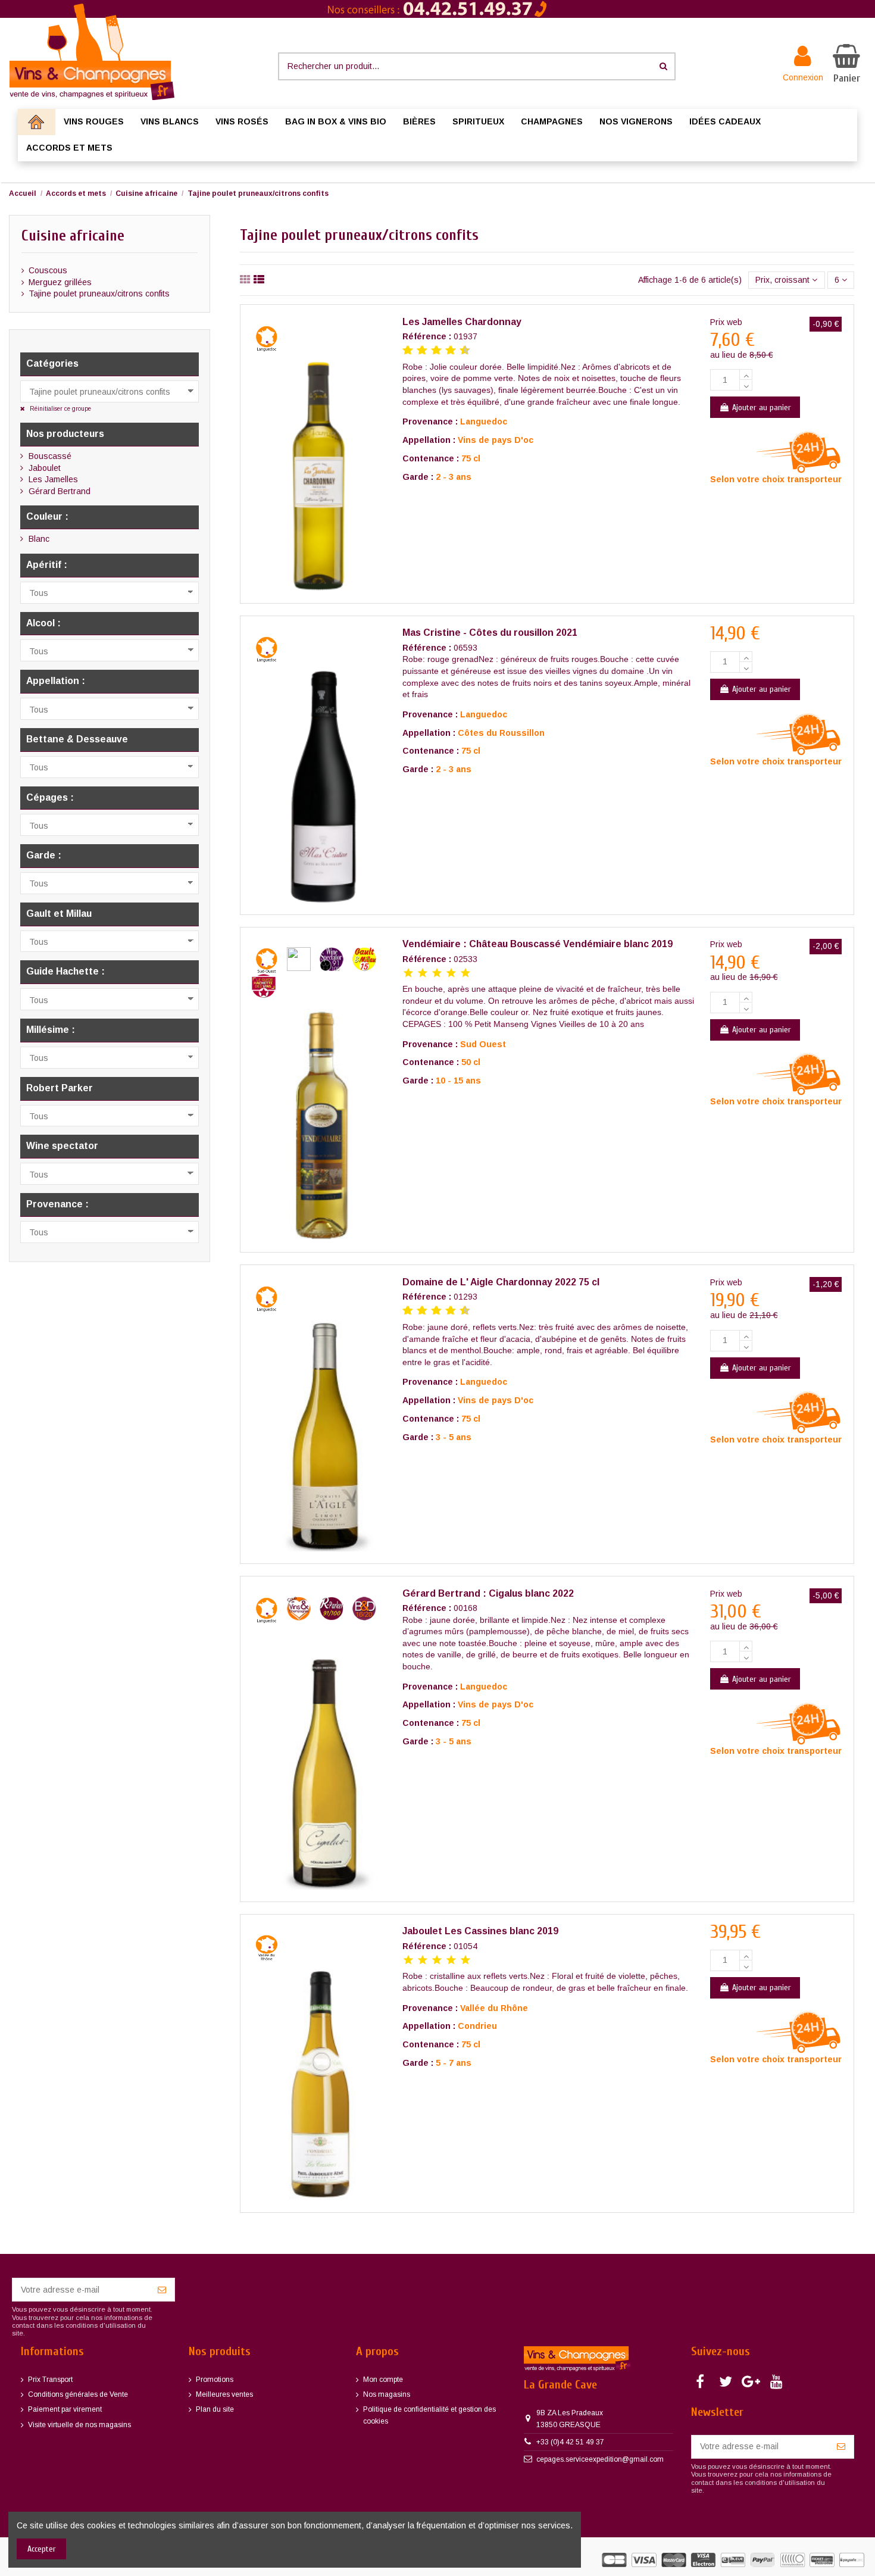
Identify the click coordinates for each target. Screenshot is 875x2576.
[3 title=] (417, 351)
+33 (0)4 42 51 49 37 (570, 2442)
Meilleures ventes (224, 2394)
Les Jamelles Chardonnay (462, 322)
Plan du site (215, 2409)
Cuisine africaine (73, 236)
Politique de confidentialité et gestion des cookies (429, 2415)
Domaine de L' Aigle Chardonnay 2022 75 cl (501, 1282)
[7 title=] (446, 351)
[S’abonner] (162, 2290)
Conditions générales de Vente (78, 2394)
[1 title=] (403, 351)
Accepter (42, 2549)
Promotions (215, 2380)
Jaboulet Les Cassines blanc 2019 (480, 1931)
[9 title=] (460, 351)
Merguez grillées (60, 282)
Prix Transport (50, 2380)
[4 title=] (451, 974)
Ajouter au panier (762, 408)
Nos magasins (387, 2394)
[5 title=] (432, 351)
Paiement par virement (65, 2409)
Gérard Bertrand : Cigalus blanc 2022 (488, 1593)
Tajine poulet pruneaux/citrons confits (99, 293)
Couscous (48, 270)
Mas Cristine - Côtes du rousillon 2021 (490, 633)
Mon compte (383, 2380)
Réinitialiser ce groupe (60, 409)
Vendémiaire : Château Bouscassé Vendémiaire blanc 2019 (537, 944)
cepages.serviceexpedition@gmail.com (600, 2459)
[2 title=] (423, 974)
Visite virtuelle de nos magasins (79, 2425)
